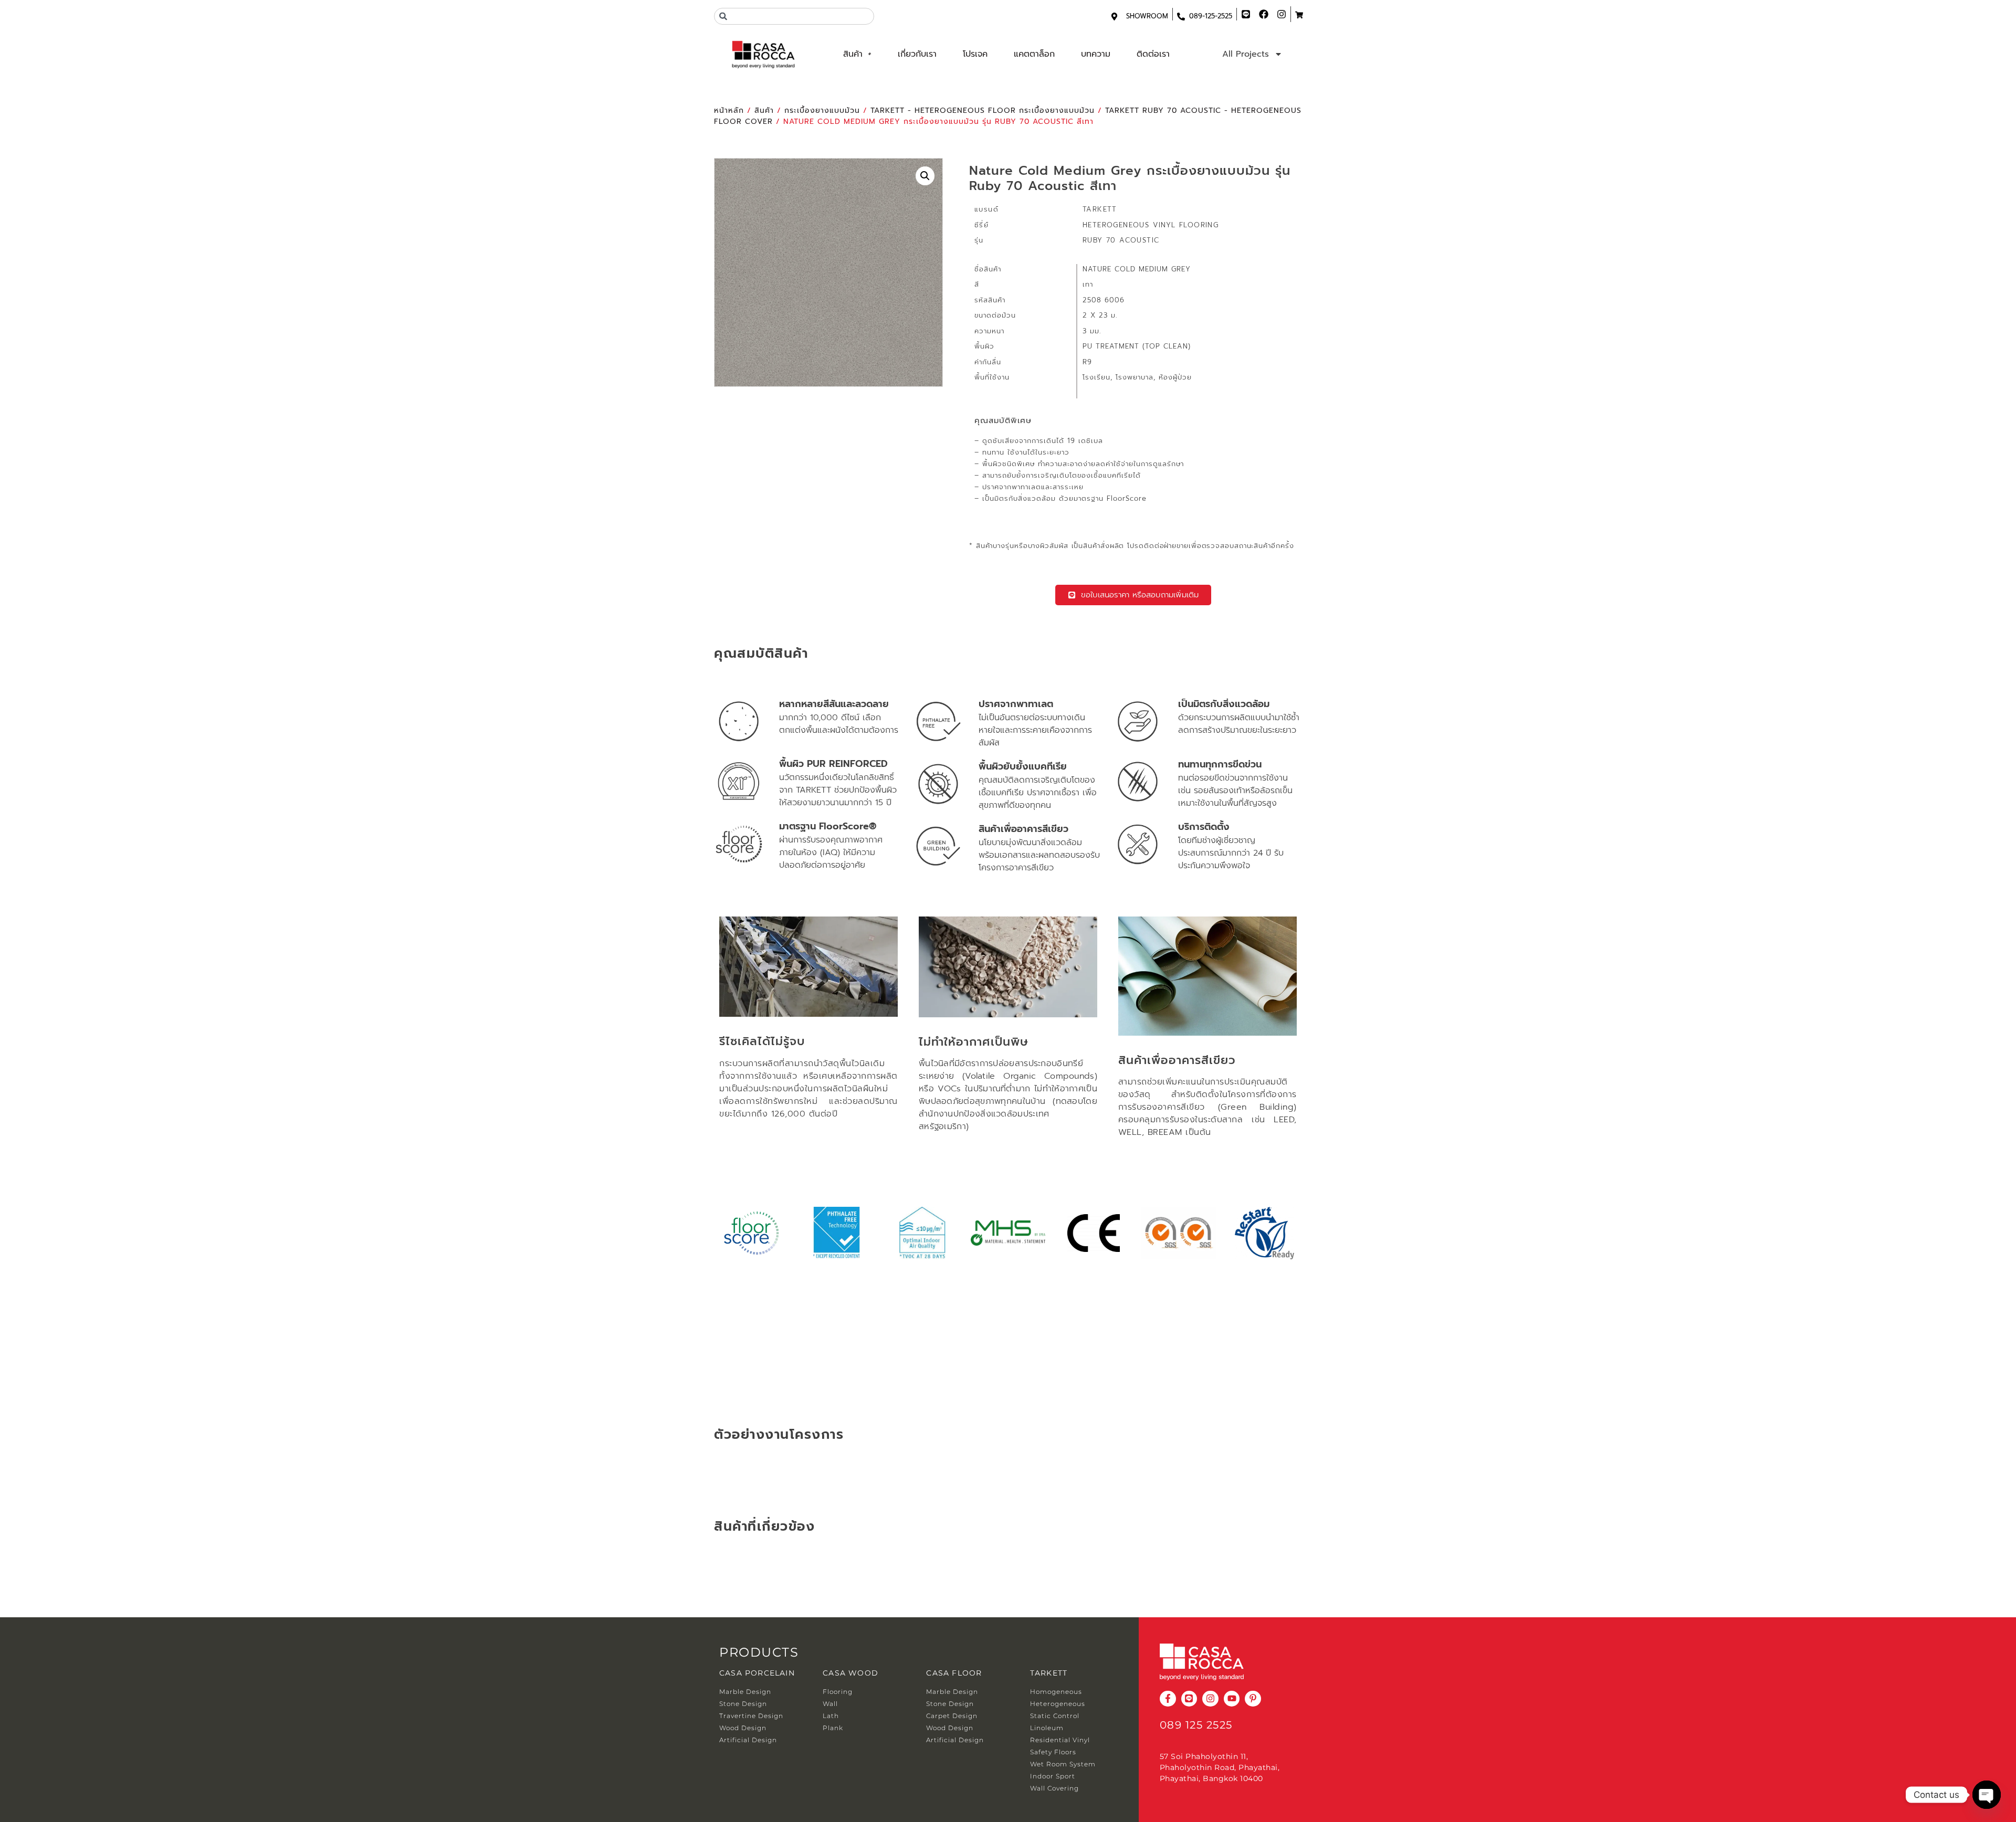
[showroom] (1114, 17)
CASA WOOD (850, 1673)
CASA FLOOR (954, 1673)
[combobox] (794, 16)
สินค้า (853, 54)
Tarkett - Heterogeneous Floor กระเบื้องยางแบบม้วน (983, 110)
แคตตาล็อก (1034, 54)
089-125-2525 (1211, 16)
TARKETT (1049, 1673)
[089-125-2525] (1181, 17)
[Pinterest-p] (1253, 1699)
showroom (1147, 16)
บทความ (1096, 54)
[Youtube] (1232, 1699)
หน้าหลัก (729, 110)
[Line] (1189, 1699)
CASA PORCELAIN (757, 1673)
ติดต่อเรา (1153, 54)
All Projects (1246, 54)
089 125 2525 (1196, 1725)
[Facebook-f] (1168, 1699)
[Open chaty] (1987, 1795)
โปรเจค (975, 54)
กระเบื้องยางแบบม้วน (822, 110)
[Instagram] (1210, 1699)
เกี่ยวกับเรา (917, 54)
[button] (925, 176)
